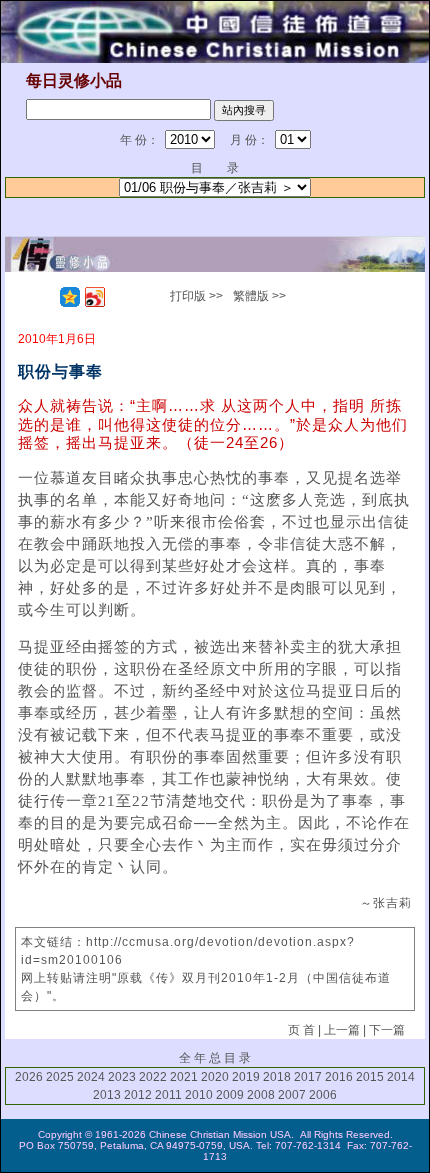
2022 (153, 1077)
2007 (292, 1095)
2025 (60, 1077)
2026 (29, 1077)
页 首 (301, 1030)
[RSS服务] (45, 297)
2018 (277, 1077)
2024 (91, 1077)
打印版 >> (196, 296)
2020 (215, 1077)
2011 (168, 1095)
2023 (122, 1077)
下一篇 (387, 1030)
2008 (261, 1095)
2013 (107, 1095)
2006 (323, 1095)
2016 (339, 1077)
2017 (308, 1077)
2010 (199, 1095)
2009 (230, 1095)
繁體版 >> (259, 296)
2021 (184, 1077)
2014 (401, 1077)
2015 (370, 1077)
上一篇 (342, 1030)
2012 (138, 1095)
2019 (246, 1077)
